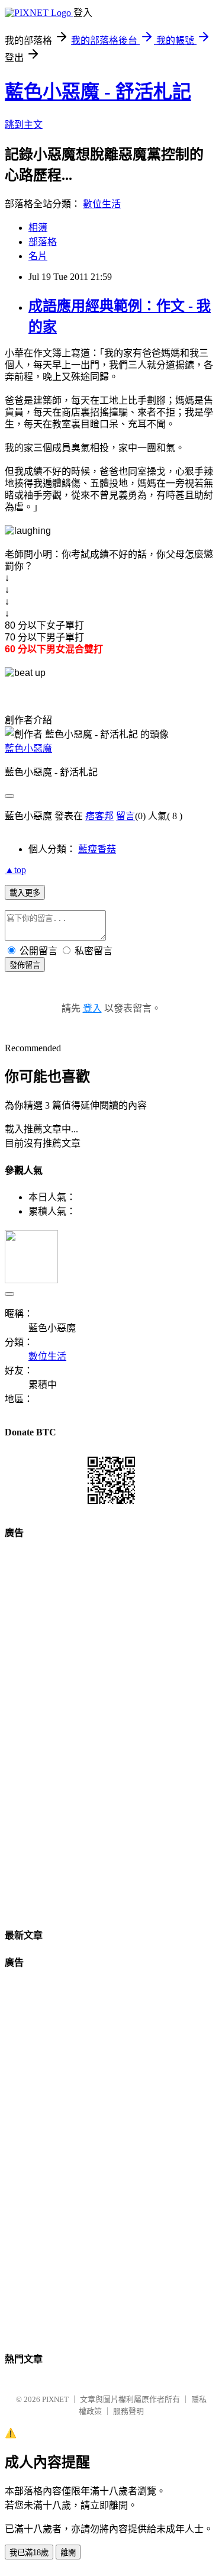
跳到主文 (24, 125)
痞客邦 (99, 816)
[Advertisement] (111, 1729)
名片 (38, 256)
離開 (68, 2553)
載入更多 (25, 893)
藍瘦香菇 (97, 849)
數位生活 (102, 204)
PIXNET (55, 2399)
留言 (126, 816)
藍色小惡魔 (28, 748)
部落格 (43, 242)
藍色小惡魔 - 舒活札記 (98, 92)
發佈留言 (25, 965)
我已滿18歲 (29, 2553)
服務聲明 (128, 2411)
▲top (15, 870)
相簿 (38, 228)
